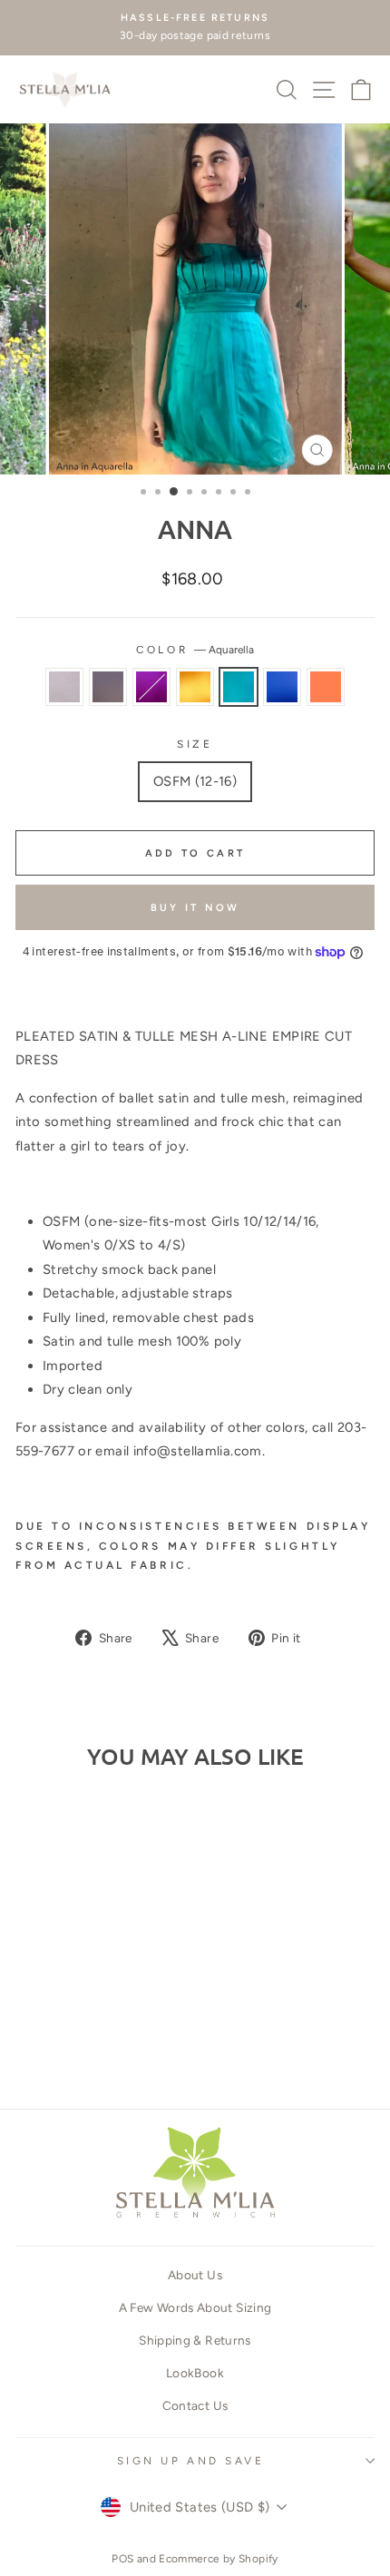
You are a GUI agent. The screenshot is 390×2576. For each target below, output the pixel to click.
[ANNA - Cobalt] (136, 2026)
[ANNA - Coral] (84, 2043)
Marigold (195, 687)
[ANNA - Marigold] (94, 2026)
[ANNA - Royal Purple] (73, 2026)
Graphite (108, 687)
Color (195, 650)
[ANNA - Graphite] (52, 2026)
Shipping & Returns (195, 2340)
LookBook (195, 2373)
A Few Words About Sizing (195, 2307)
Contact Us (195, 2405)
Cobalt (282, 687)
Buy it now (195, 908)
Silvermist (64, 687)
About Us (195, 2275)
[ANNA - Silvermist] (31, 2026)
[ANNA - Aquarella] (115, 2026)
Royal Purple (151, 687)
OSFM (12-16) (195, 781)
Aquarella (239, 687)
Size (195, 744)
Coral (326, 687)
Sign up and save (191, 2461)
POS (122, 2559)
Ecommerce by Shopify (218, 2559)
